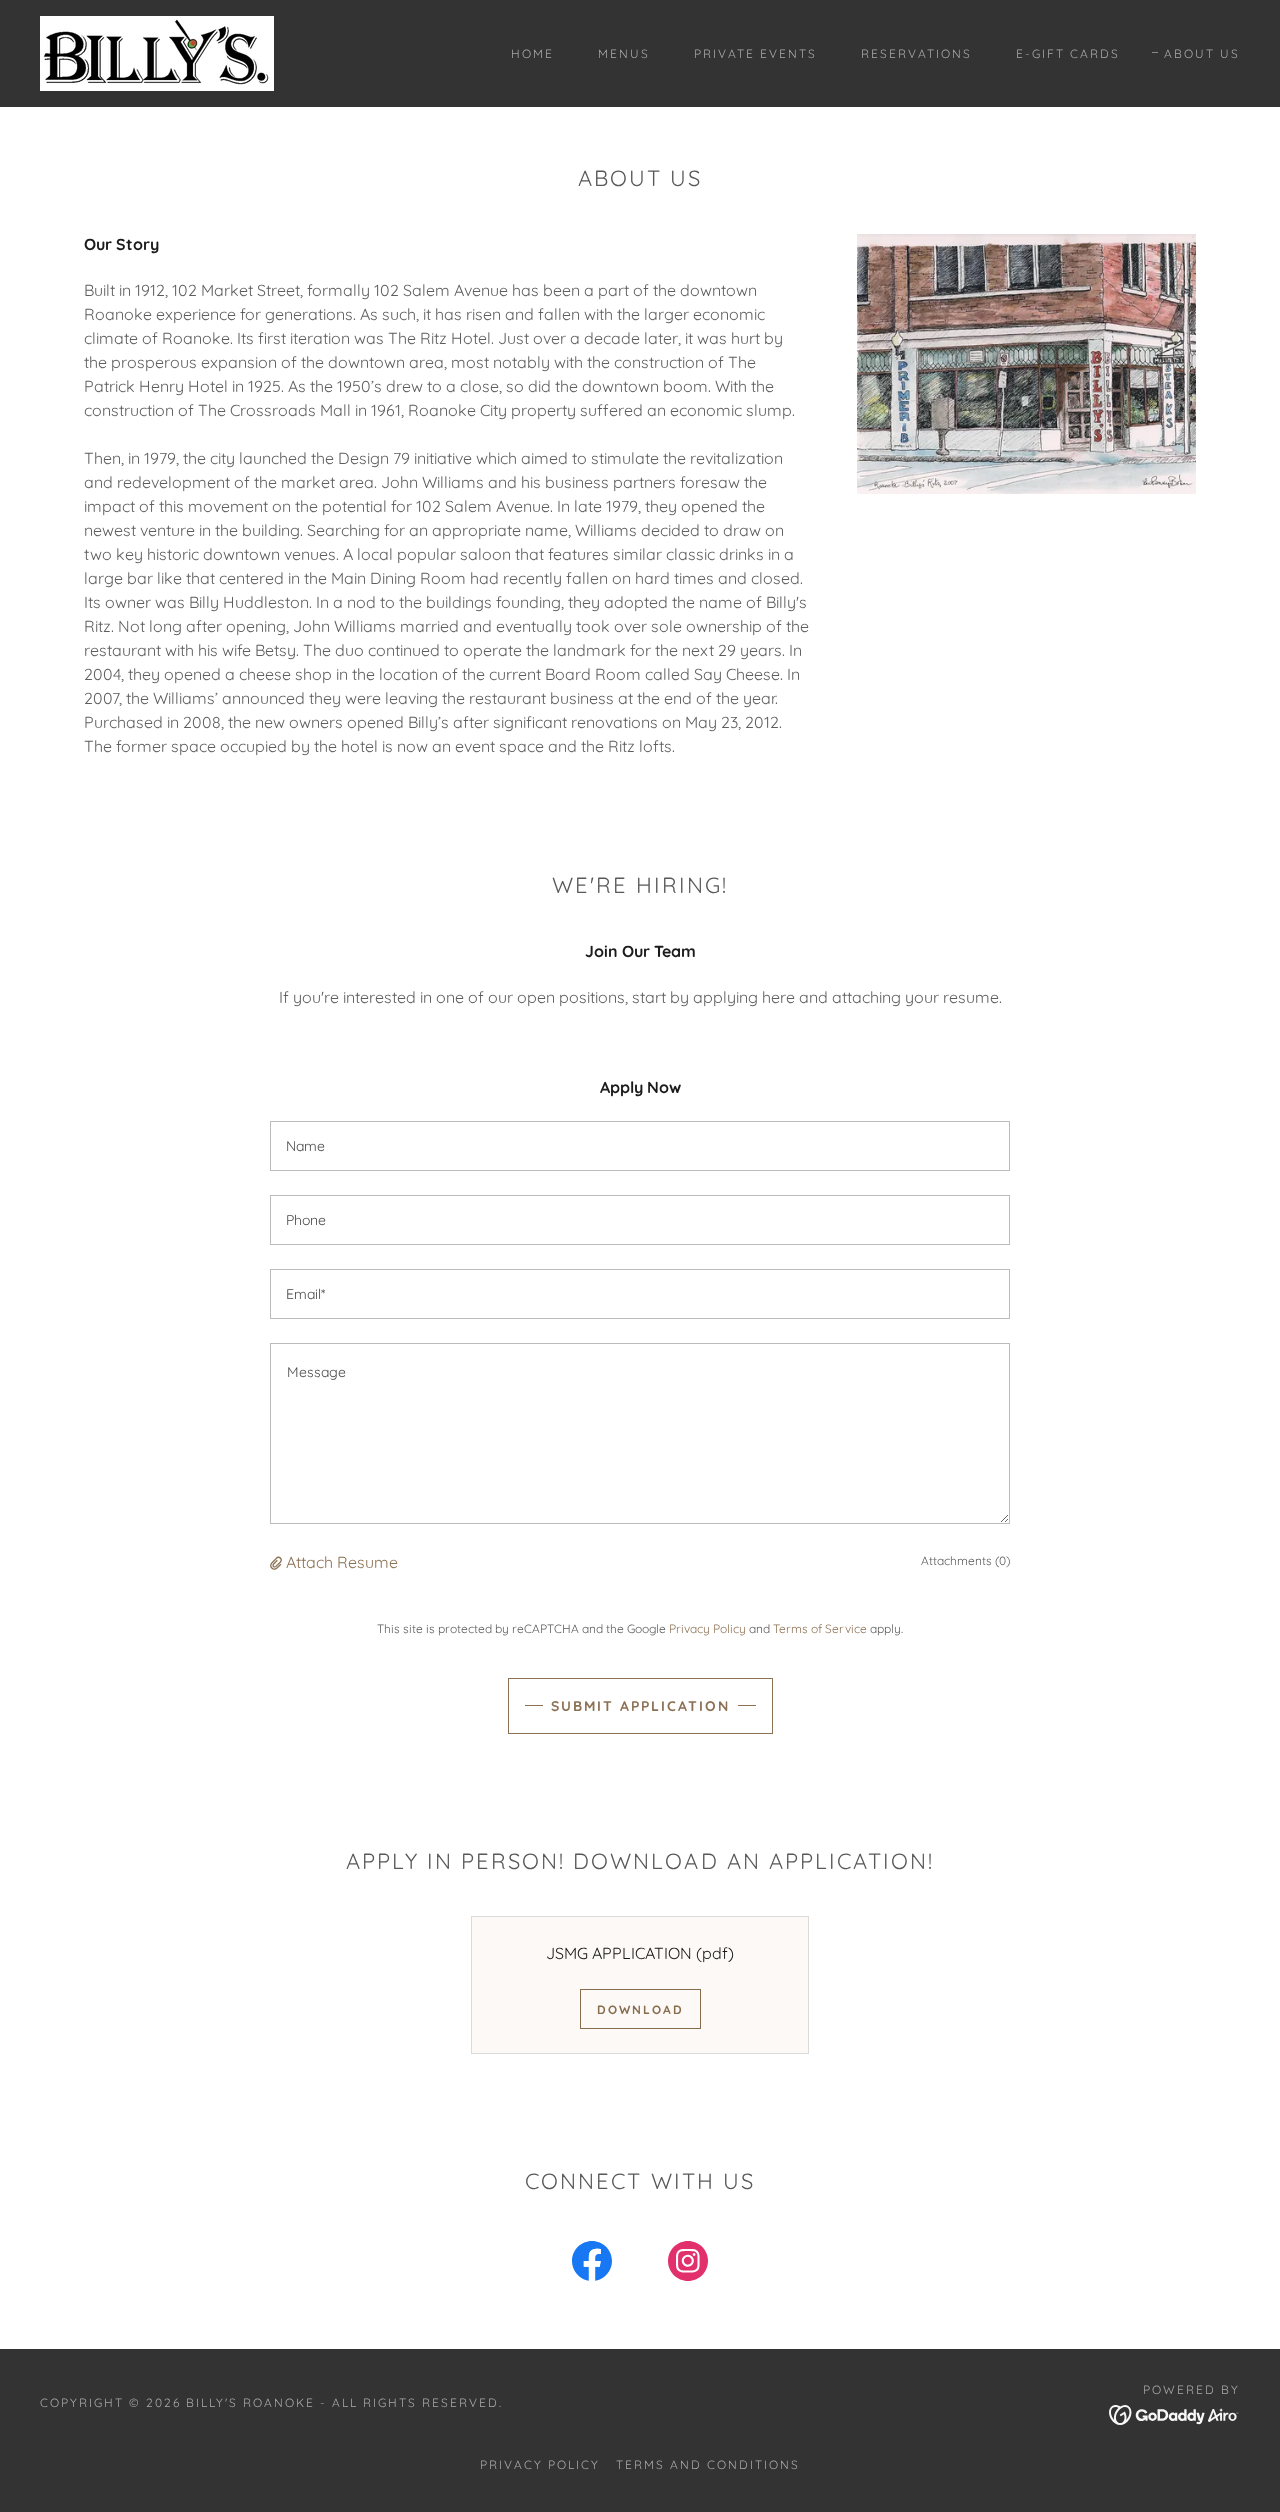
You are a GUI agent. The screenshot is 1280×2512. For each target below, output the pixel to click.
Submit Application (640, 1706)
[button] (278, 1562)
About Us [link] (1202, 53)
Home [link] (532, 53)
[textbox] (640, 1146)
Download (640, 2009)
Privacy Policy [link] (707, 1628)
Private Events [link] (755, 53)
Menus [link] (624, 53)
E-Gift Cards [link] (1068, 53)
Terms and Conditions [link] (708, 2464)
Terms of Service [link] (820, 1628)
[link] (157, 52)
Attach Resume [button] (342, 1562)
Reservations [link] (916, 53)
